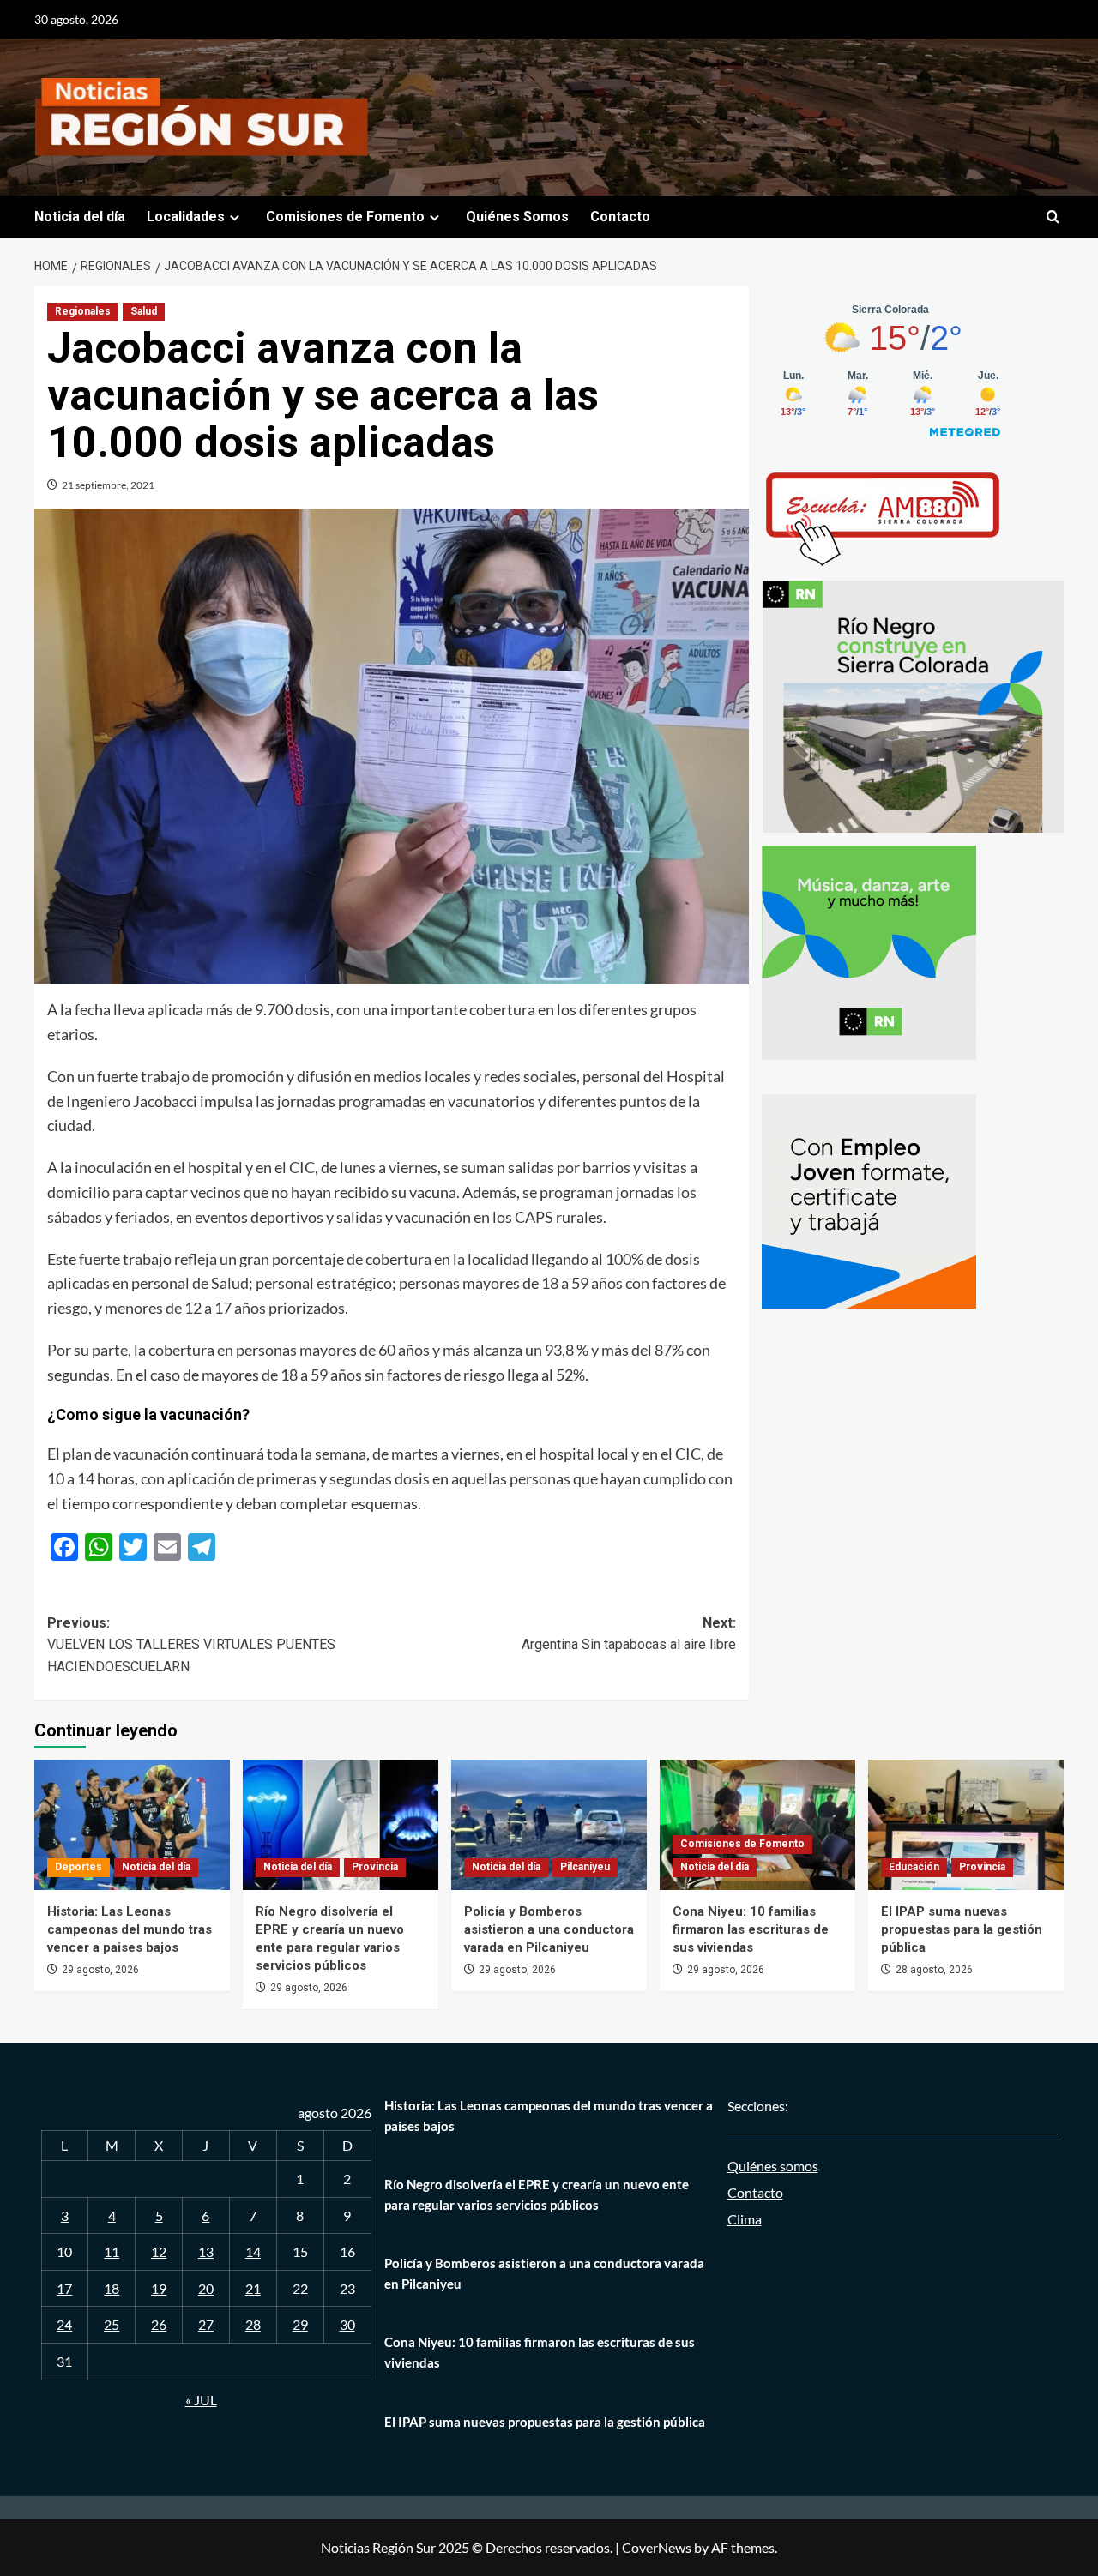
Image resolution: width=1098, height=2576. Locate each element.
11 (112, 2251)
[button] (1053, 217)
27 (206, 2324)
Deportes (78, 1867)
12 (159, 2251)
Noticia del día (80, 217)
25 (112, 2324)
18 (112, 2288)
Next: (628, 1634)
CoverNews (657, 2547)
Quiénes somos (773, 2166)
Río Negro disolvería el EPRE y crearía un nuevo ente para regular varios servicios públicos (537, 2194)
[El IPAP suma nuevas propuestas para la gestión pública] (966, 1825)
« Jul (201, 2400)
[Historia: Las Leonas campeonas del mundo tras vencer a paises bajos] (132, 1825)
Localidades (186, 217)
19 (159, 2288)
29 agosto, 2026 (100, 1970)
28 (253, 2324)
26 (159, 2324)
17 (64, 2288)
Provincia (375, 1867)
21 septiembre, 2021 (108, 485)
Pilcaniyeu (585, 1867)
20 (206, 2288)
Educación (914, 1867)
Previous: (191, 1645)
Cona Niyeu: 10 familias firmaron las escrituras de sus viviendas (751, 1929)
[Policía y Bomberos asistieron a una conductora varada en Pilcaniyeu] (549, 1825)
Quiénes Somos (517, 217)
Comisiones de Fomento (345, 217)
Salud (144, 311)
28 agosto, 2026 (934, 1970)
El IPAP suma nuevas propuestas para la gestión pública (962, 1929)
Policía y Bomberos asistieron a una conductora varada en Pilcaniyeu (549, 1929)
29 (300, 2324)
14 (253, 2251)
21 (253, 2288)
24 (64, 2324)
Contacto (620, 217)
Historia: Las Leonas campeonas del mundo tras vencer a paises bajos (130, 1929)
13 (206, 2251)
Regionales (83, 311)
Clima (745, 2219)
